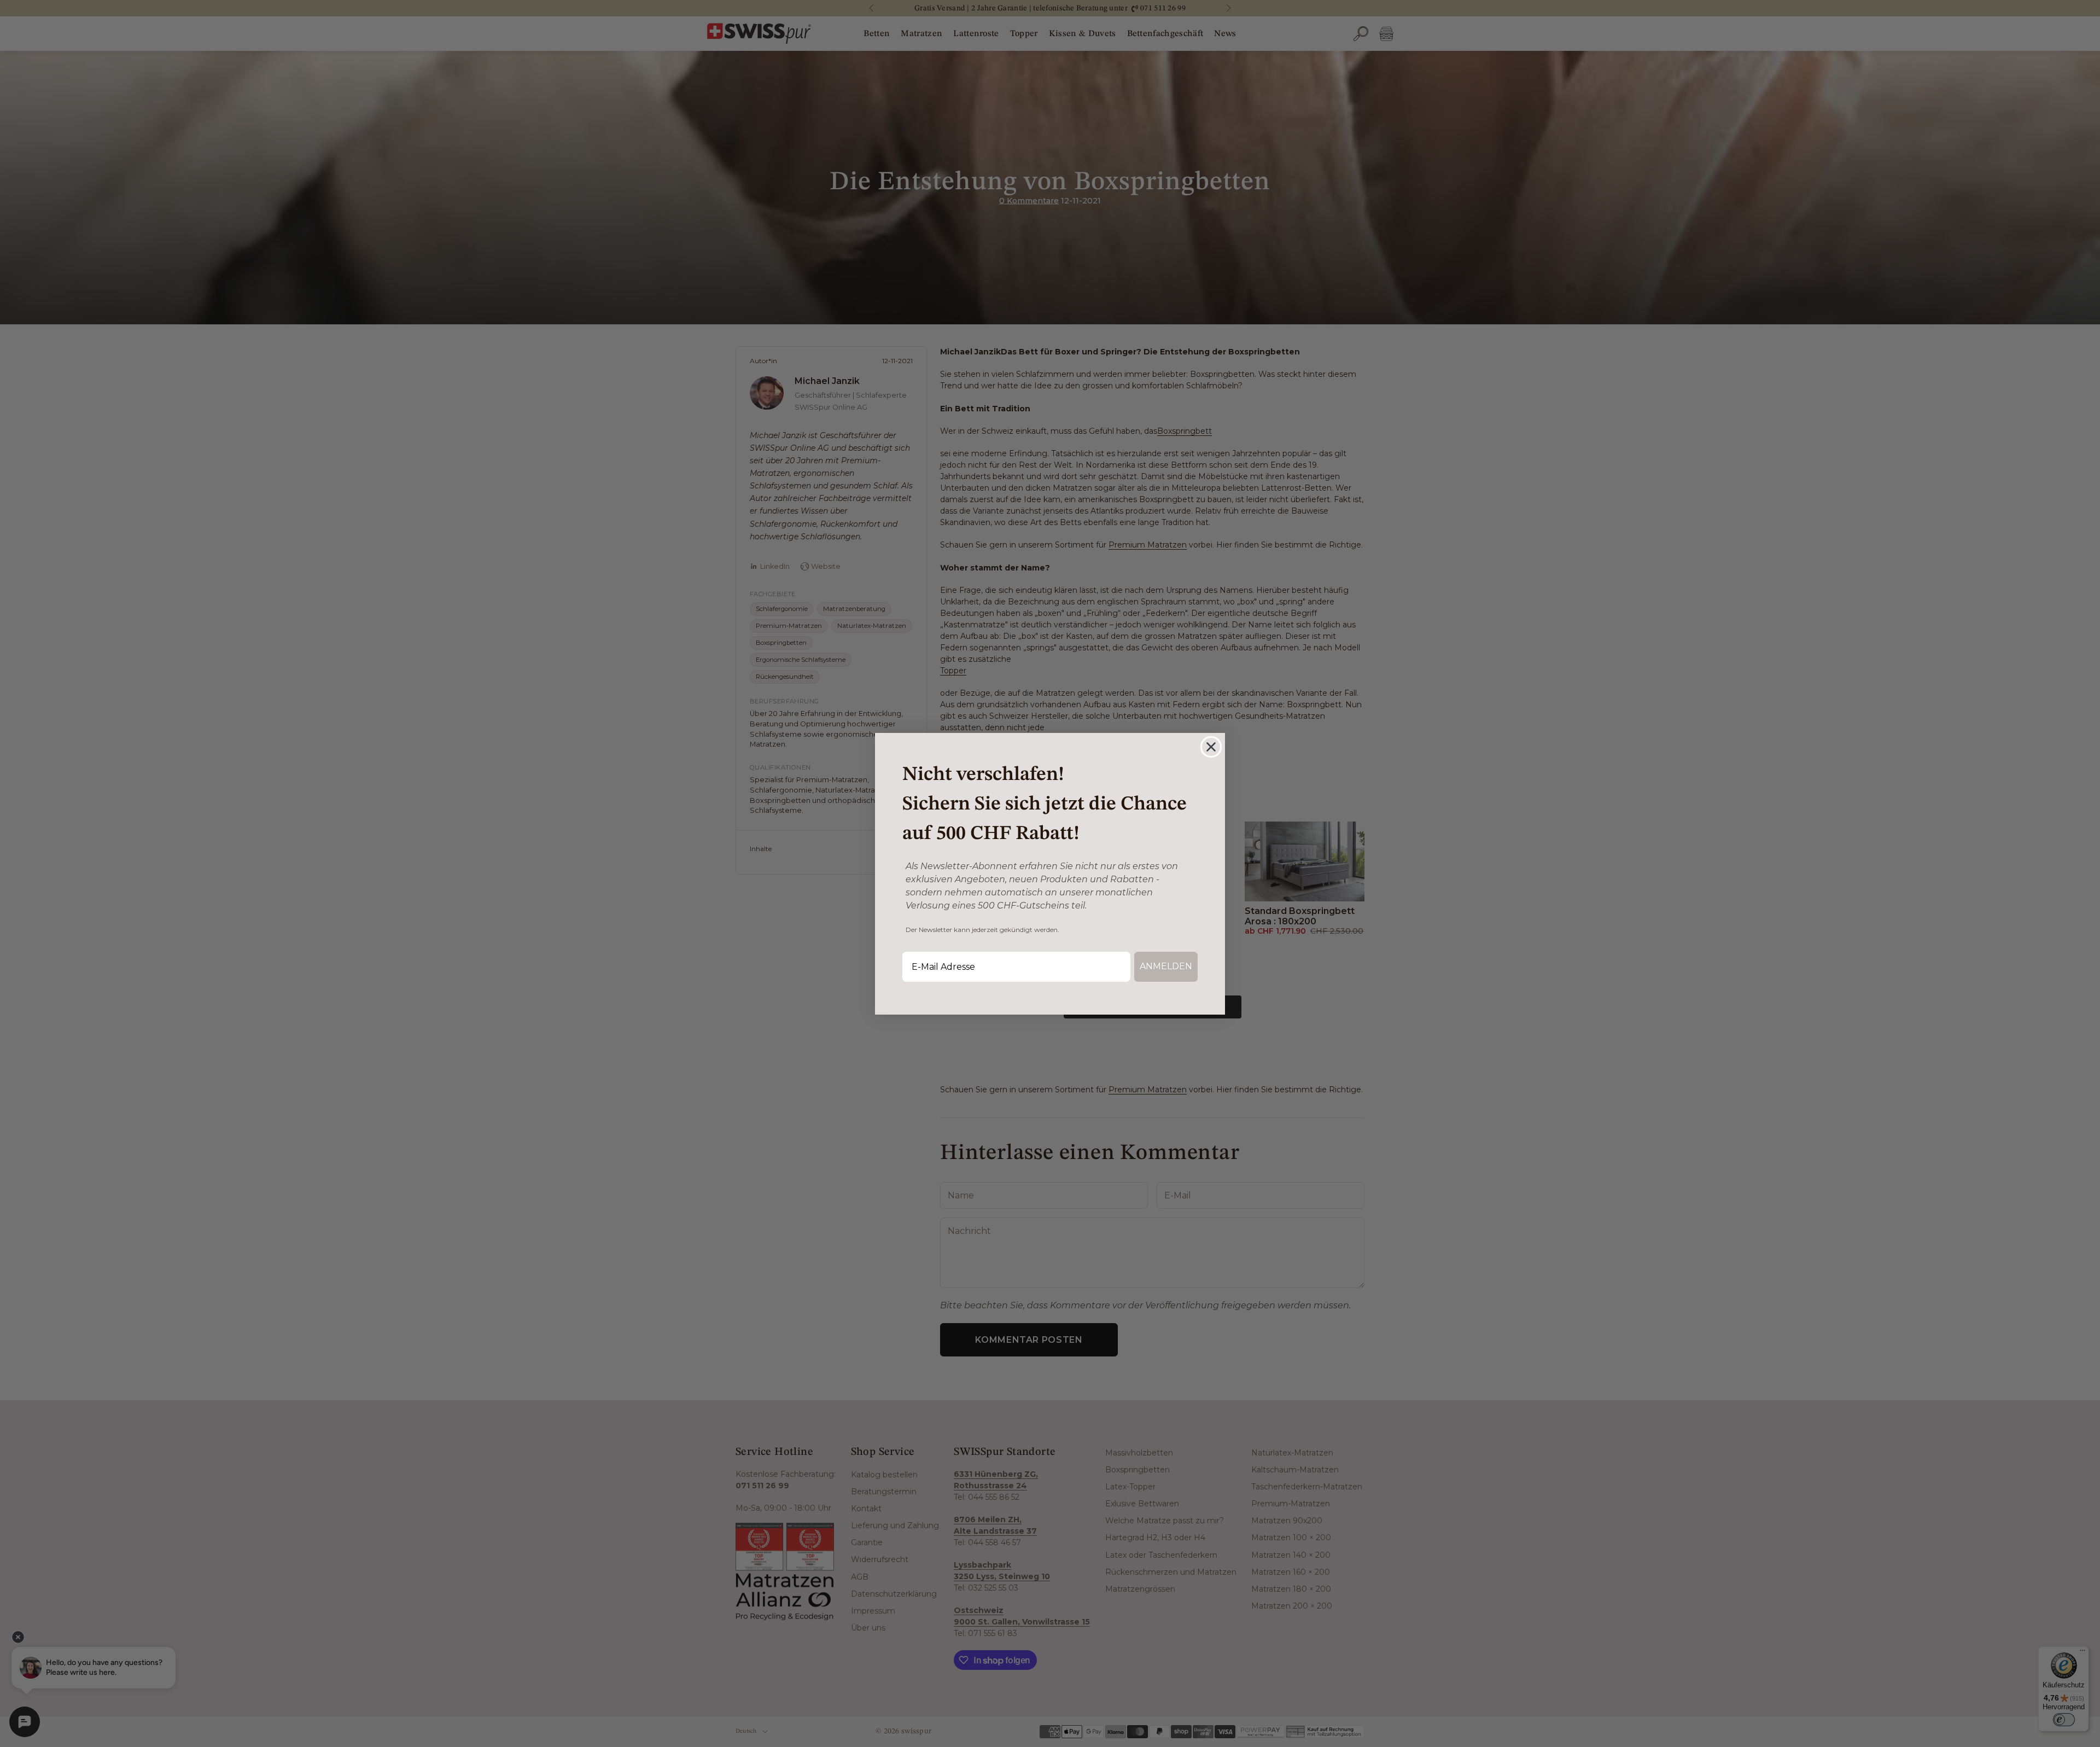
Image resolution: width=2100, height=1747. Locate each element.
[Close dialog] (1211, 747)
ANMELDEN (1166, 966)
